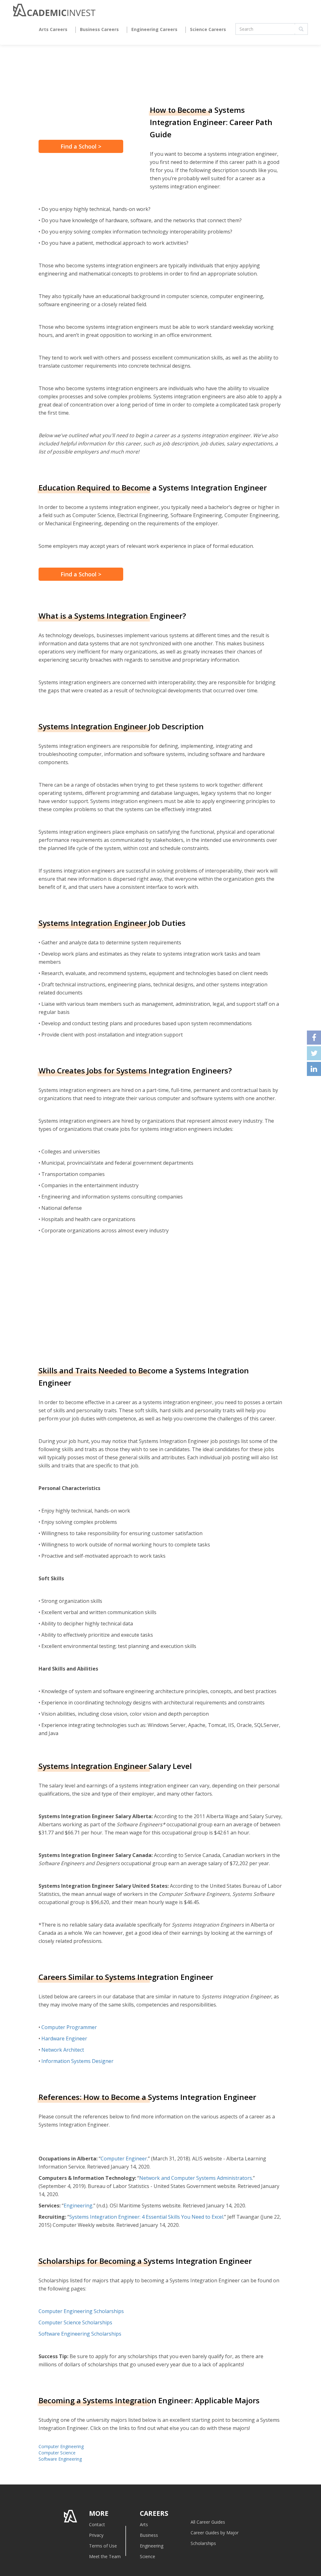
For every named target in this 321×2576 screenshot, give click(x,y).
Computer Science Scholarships (75, 2322)
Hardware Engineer (64, 2038)
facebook (314, 1038)
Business (149, 2535)
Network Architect (63, 2050)
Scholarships (203, 2543)
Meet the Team (105, 2556)
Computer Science (57, 2453)
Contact (97, 2524)
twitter (314, 1053)
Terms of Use (103, 2546)
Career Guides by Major (215, 2533)
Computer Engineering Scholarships (81, 2311)
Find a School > (81, 146)
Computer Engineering (61, 2446)
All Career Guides (208, 2522)
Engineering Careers (154, 29)
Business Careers (99, 29)
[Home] (54, 12)
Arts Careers (53, 29)
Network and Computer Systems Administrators (196, 2178)
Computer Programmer (69, 2027)
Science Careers (208, 29)
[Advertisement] (91, 1298)
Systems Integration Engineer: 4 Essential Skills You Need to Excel (146, 2217)
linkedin (314, 1069)
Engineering (78, 2206)
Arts (144, 2524)
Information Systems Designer (77, 2061)
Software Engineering (60, 2459)
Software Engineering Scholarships (80, 2334)
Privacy (96, 2535)
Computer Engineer (124, 2159)
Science (147, 2556)
